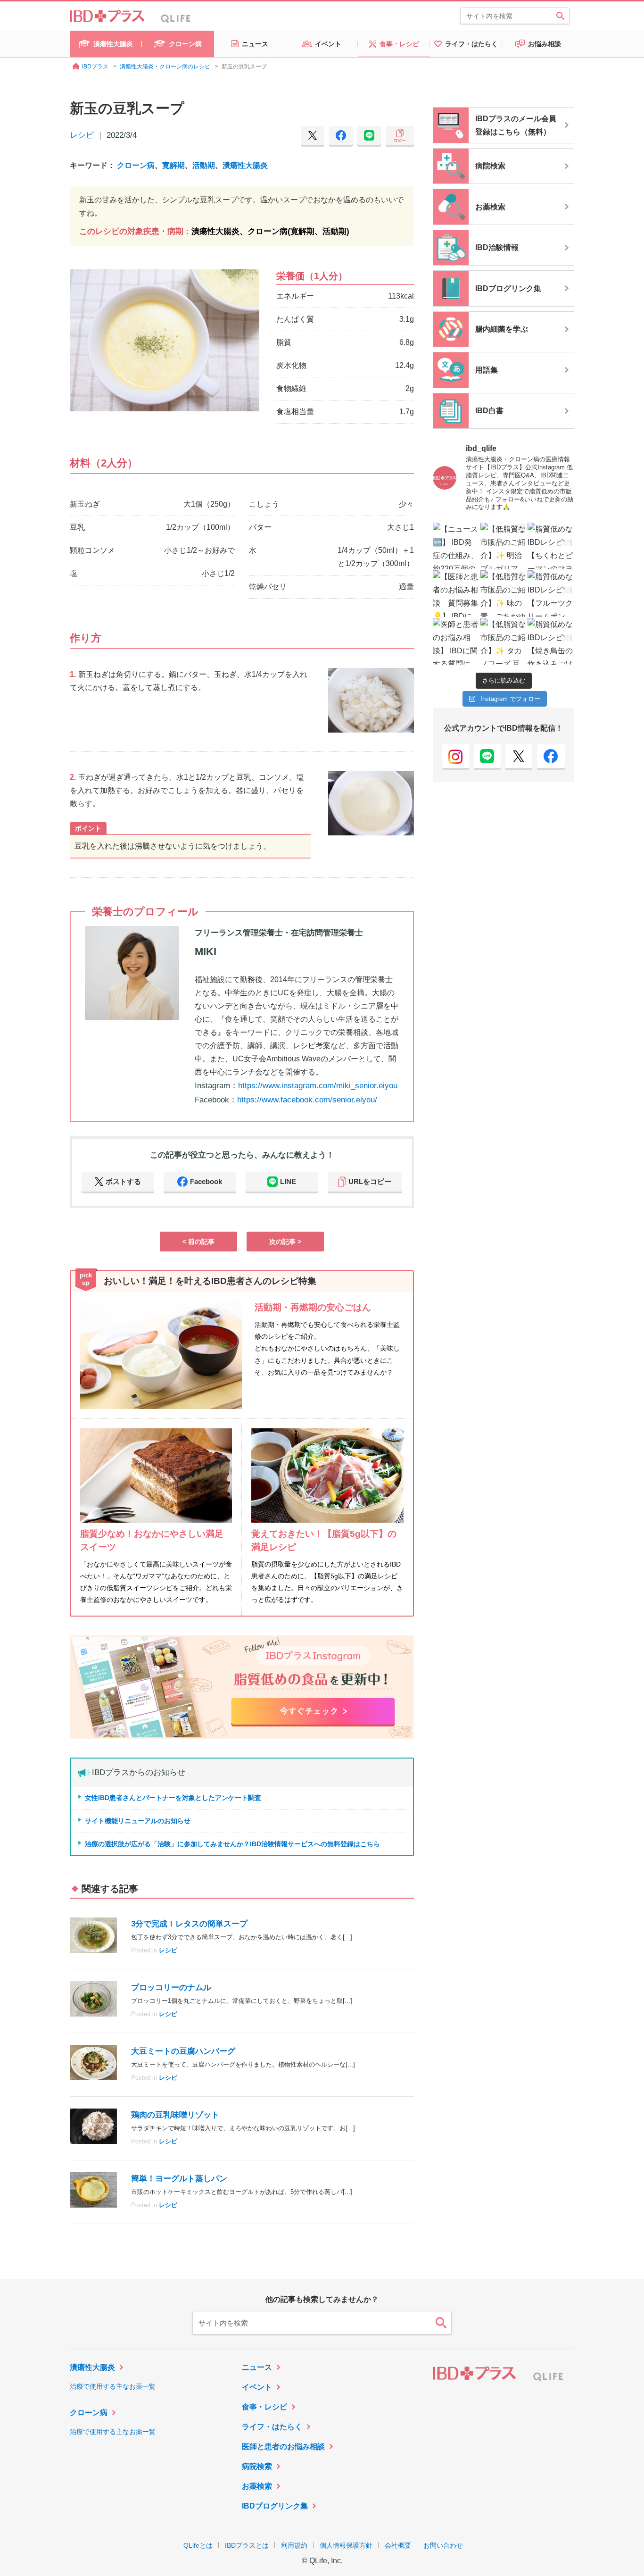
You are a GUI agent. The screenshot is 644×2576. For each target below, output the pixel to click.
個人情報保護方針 (346, 2545)
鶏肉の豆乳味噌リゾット (175, 2115)
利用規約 (294, 2545)
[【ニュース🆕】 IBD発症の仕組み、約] (456, 546)
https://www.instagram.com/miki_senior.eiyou (318, 1086)
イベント (257, 2387)
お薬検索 (257, 2486)
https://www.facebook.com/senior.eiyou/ (307, 1100)
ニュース (257, 2367)
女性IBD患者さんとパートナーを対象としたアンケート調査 (173, 1798)
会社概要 (398, 2545)
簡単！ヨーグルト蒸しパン (179, 2179)
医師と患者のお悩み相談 (283, 2447)
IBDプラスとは (247, 2545)
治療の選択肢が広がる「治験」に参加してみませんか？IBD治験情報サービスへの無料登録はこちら (232, 1844)
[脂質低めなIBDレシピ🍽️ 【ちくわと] (551, 546)
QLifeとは (198, 2545)
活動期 (204, 165)
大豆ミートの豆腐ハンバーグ (183, 2051)
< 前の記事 (198, 1242)
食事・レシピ (264, 2407)
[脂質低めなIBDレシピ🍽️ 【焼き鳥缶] (551, 641)
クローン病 (136, 165)
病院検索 (257, 2466)
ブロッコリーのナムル (171, 1988)
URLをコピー (370, 1181)
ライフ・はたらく (272, 2427)
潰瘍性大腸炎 (245, 165)
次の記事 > (285, 1242)
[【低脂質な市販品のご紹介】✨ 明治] (504, 546)
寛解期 (173, 165)
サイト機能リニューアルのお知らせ (138, 1821)
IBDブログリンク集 (275, 2506)
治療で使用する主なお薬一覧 (113, 2386)
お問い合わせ (443, 2545)
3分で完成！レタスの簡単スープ (189, 1924)
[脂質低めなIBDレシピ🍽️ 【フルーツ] (551, 594)
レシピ (82, 135)
